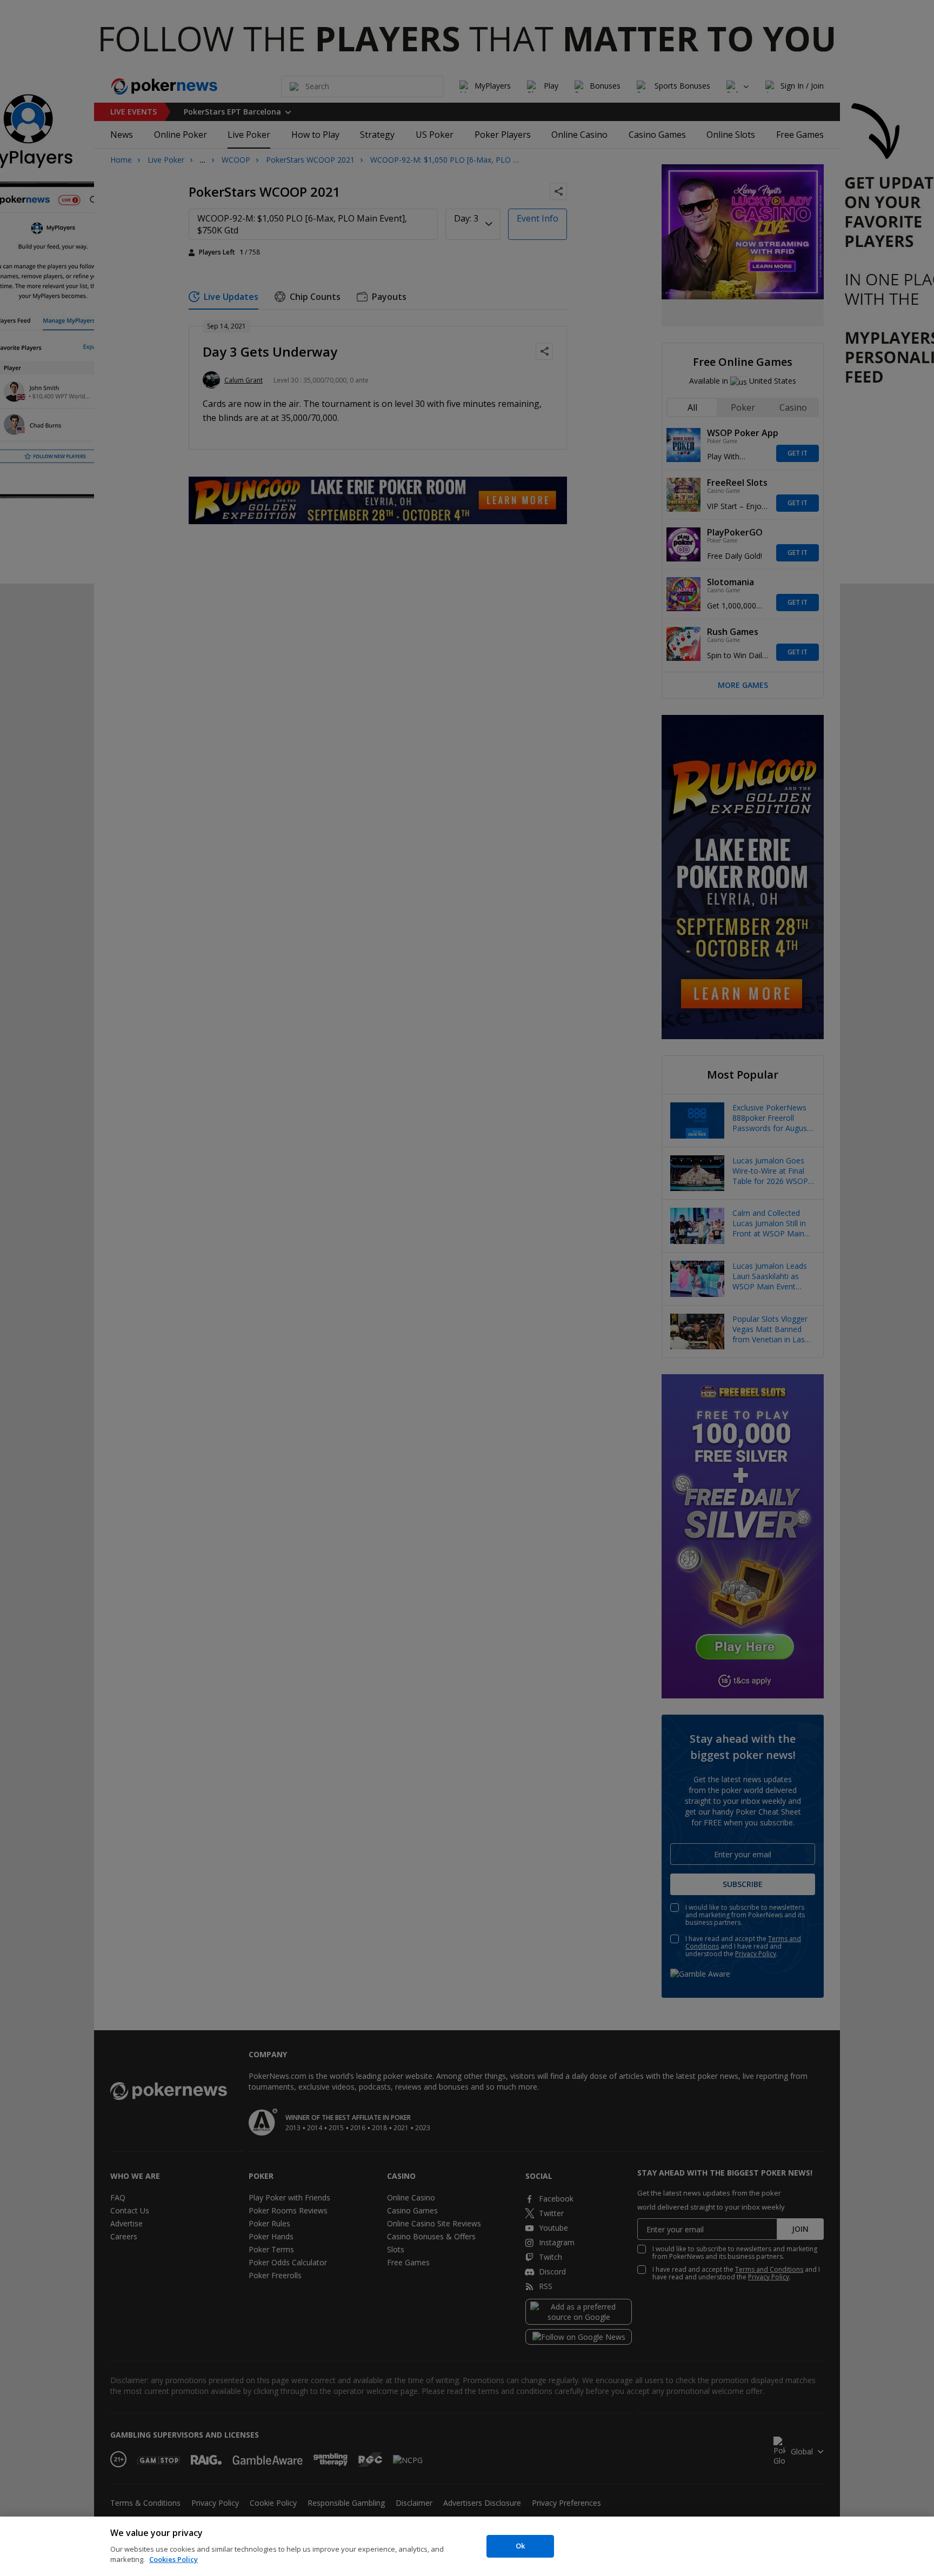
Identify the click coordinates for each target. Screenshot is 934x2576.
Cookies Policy (174, 2559)
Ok (520, 2546)
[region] (467, 2546)
